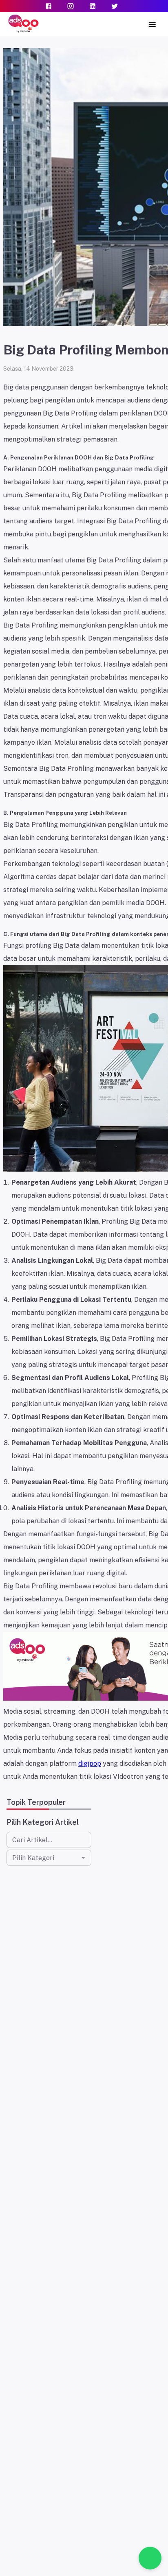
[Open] (83, 1858)
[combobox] (42, 1858)
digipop (90, 1764)
